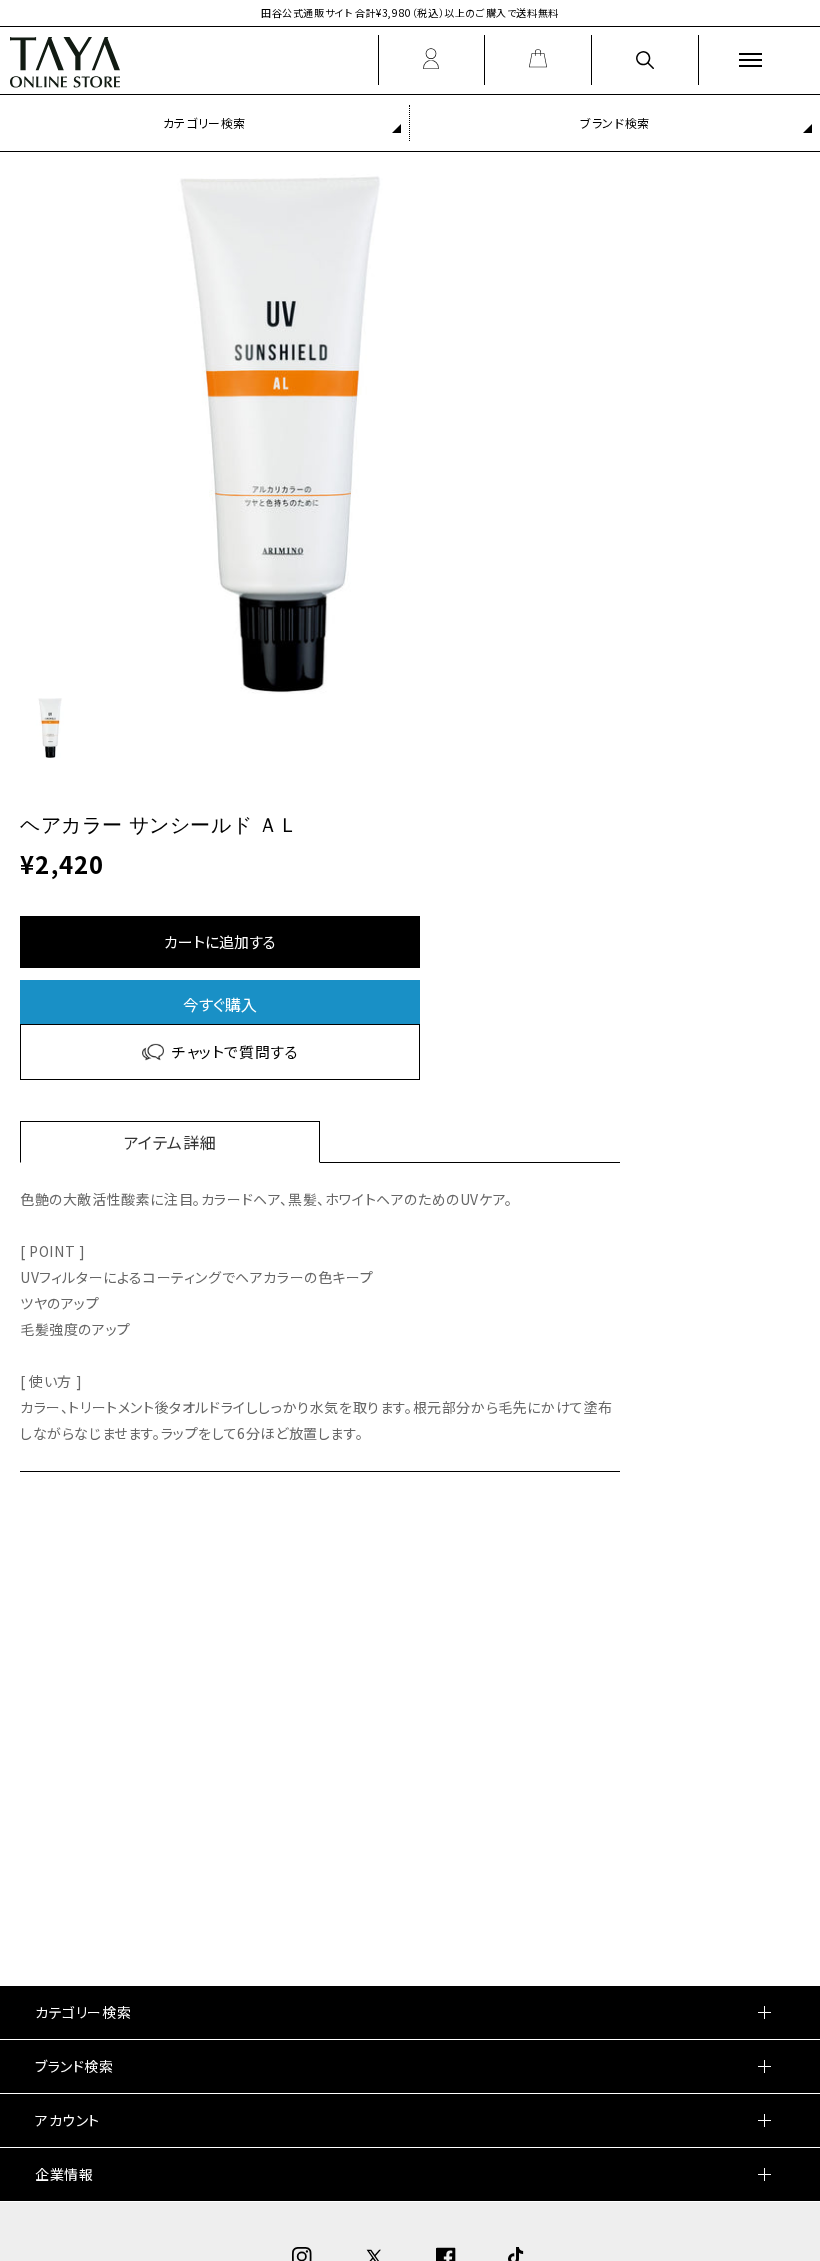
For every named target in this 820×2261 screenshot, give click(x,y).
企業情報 (64, 2174)
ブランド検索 (615, 122)
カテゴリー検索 (204, 122)
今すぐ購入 (220, 1004)
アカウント (67, 2120)
